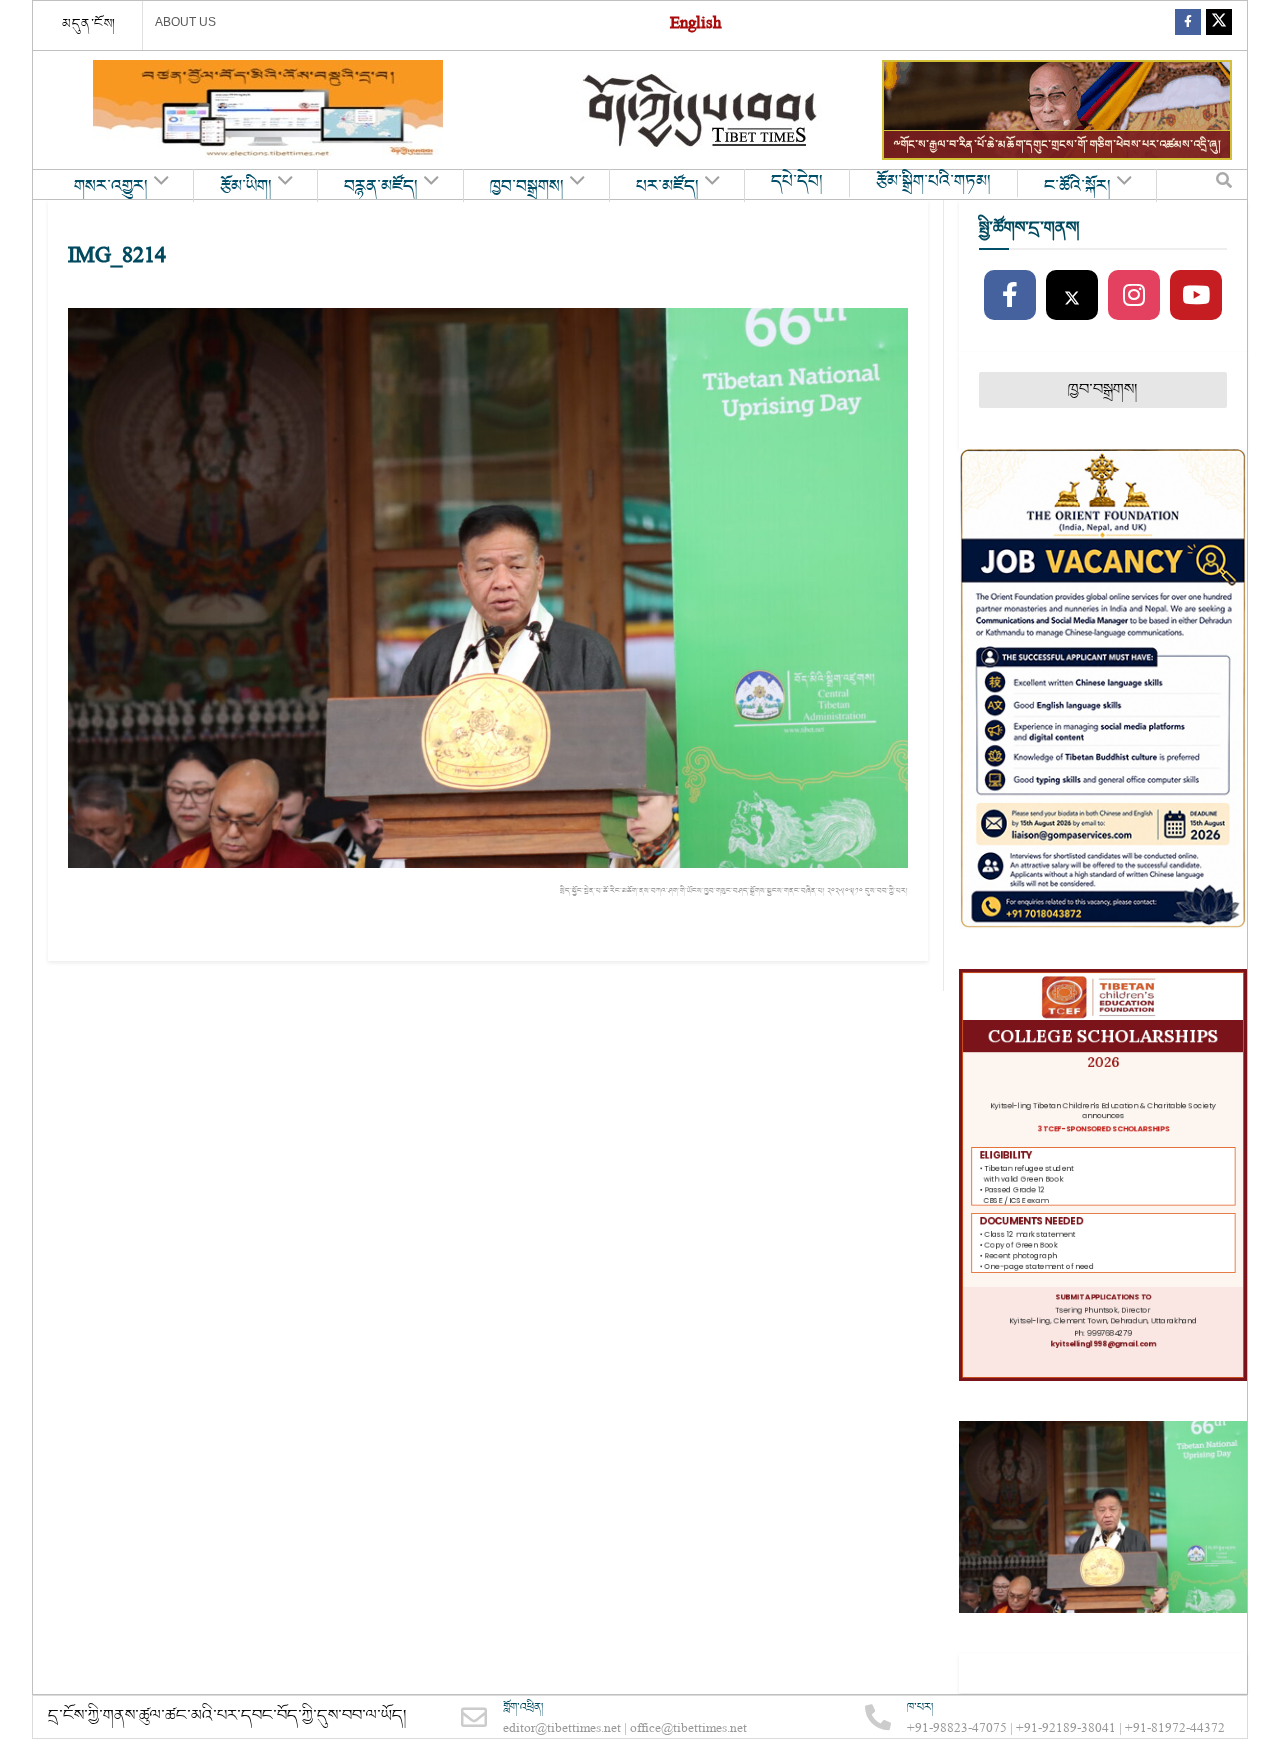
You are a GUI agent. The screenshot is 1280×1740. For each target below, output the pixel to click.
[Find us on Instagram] (1134, 296)
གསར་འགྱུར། (111, 187)
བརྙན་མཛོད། (381, 187)
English (695, 25)
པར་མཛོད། (667, 187)
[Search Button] (1224, 185)
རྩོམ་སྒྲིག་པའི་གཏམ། (933, 182)
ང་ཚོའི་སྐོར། (1077, 187)
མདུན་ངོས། (89, 24)
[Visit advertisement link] (268, 110)
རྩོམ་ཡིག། (246, 187)
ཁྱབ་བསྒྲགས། (527, 187)
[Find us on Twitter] (1219, 25)
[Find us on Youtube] (1196, 296)
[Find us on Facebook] (1188, 25)
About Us (185, 22)
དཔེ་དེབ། (797, 182)
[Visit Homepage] (702, 110)
